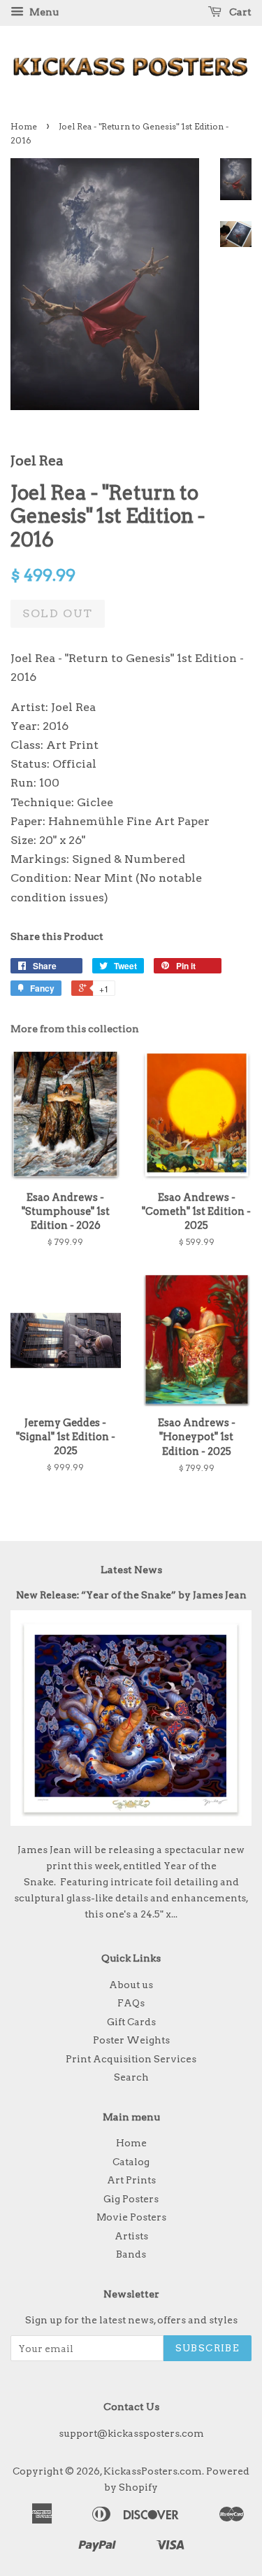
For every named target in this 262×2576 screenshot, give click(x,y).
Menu (43, 12)
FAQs (131, 2003)
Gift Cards (131, 2022)
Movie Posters (131, 2217)
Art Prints (131, 2180)
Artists (131, 2236)
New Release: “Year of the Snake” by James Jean (131, 1595)
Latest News (131, 1570)
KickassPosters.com (153, 2471)
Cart (239, 12)
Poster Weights (131, 2040)
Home (24, 126)
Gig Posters (131, 2199)
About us (131, 1985)
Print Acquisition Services (131, 2059)
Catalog (131, 2162)
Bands (131, 2254)
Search (131, 2077)
